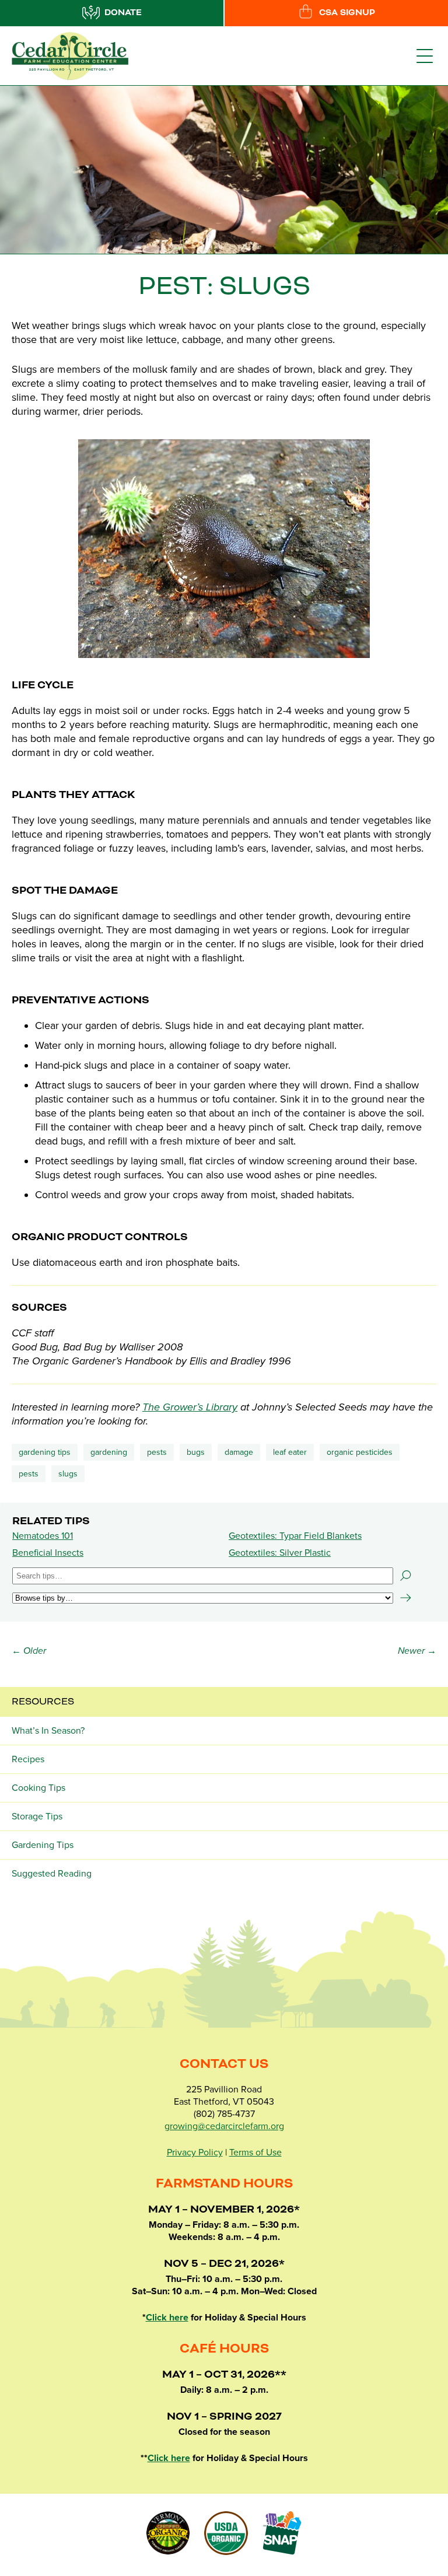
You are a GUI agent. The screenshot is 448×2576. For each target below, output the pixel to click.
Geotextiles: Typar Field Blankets (295, 1536)
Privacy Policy (195, 2152)
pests (29, 1474)
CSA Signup (347, 13)
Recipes (28, 1759)
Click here (167, 2318)
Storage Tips (37, 1817)
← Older (29, 1651)
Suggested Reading (52, 1874)
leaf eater (290, 1452)
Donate (123, 13)
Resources (43, 1702)
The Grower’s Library (190, 1407)
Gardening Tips (45, 1452)
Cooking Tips (38, 1788)
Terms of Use (256, 2152)
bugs (196, 1452)
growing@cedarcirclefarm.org (224, 2126)
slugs (68, 1474)
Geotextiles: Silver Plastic (280, 1553)
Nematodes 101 (43, 1536)
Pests (157, 1452)
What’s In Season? (48, 1731)
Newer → (417, 1651)
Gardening (109, 1452)
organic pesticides (360, 1452)
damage (239, 1452)
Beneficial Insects (48, 1553)
